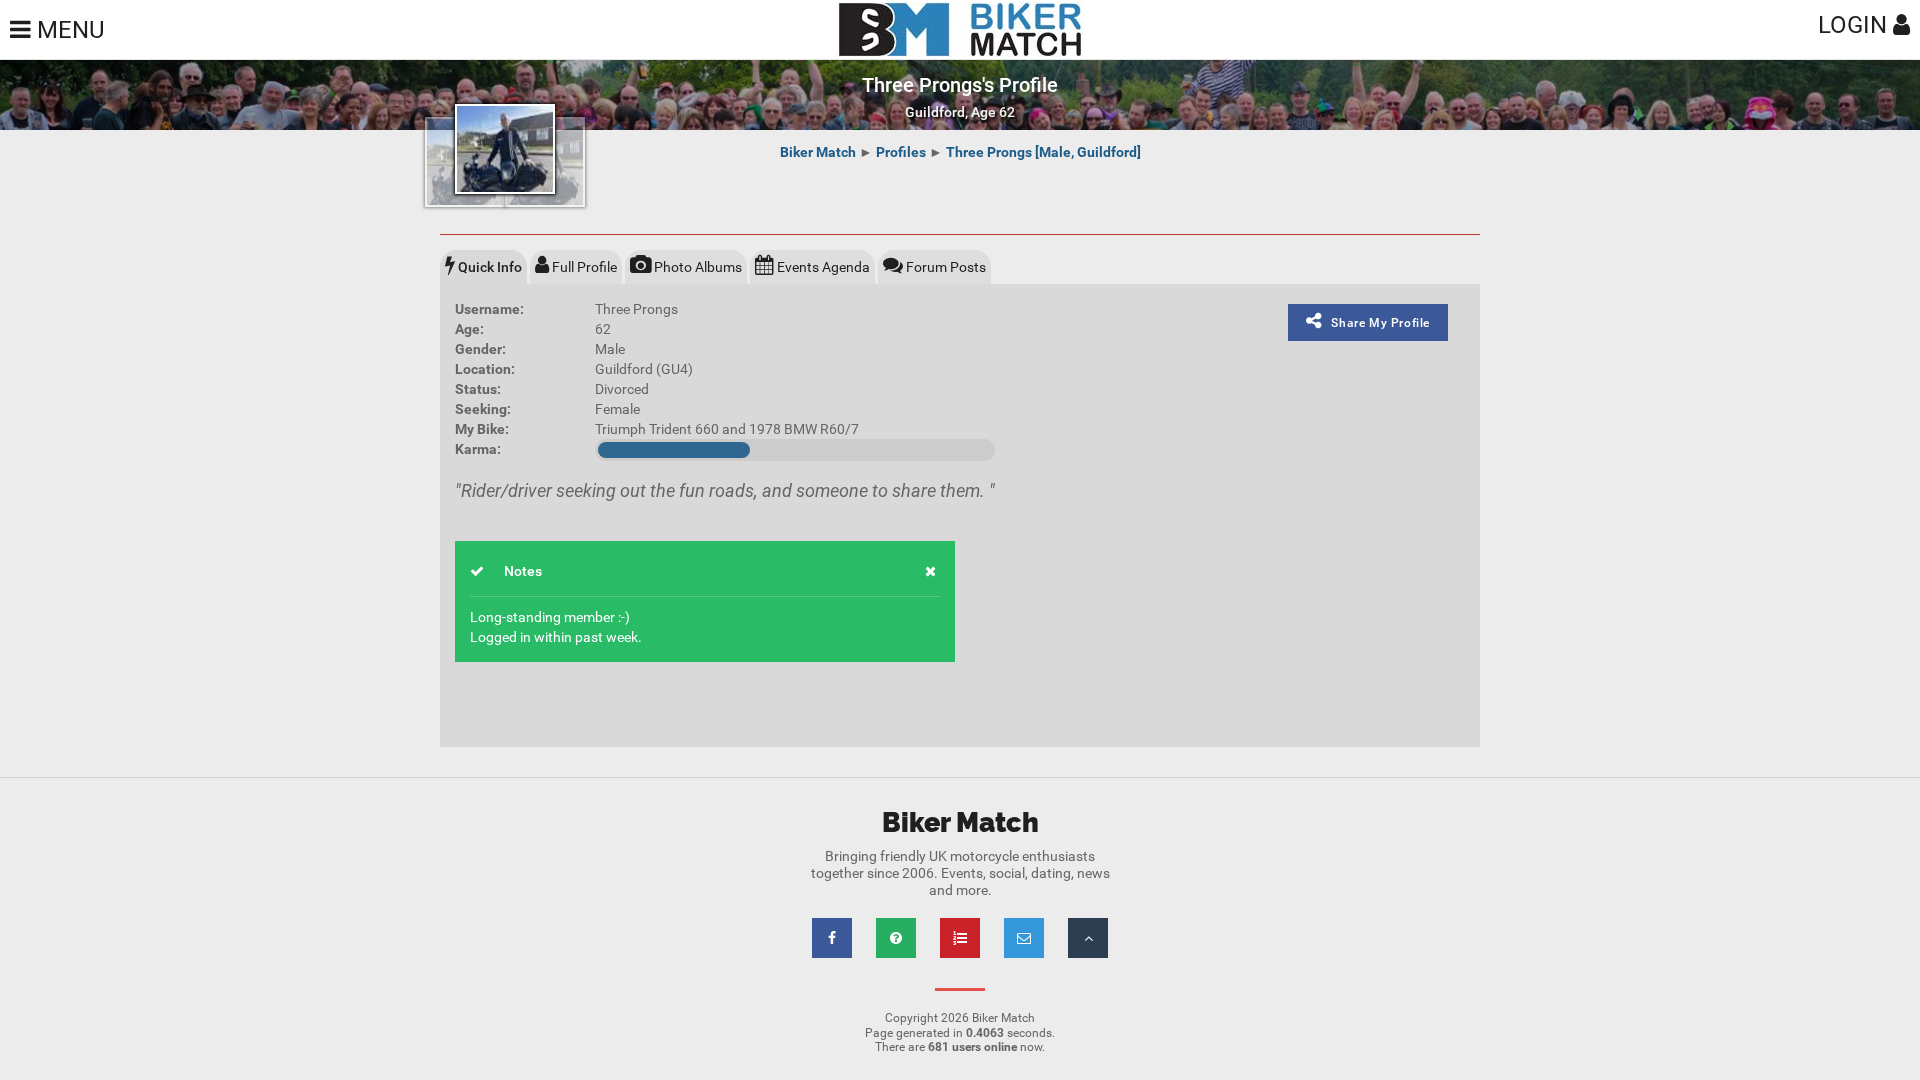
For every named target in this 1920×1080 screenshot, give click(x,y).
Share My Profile (1380, 323)
